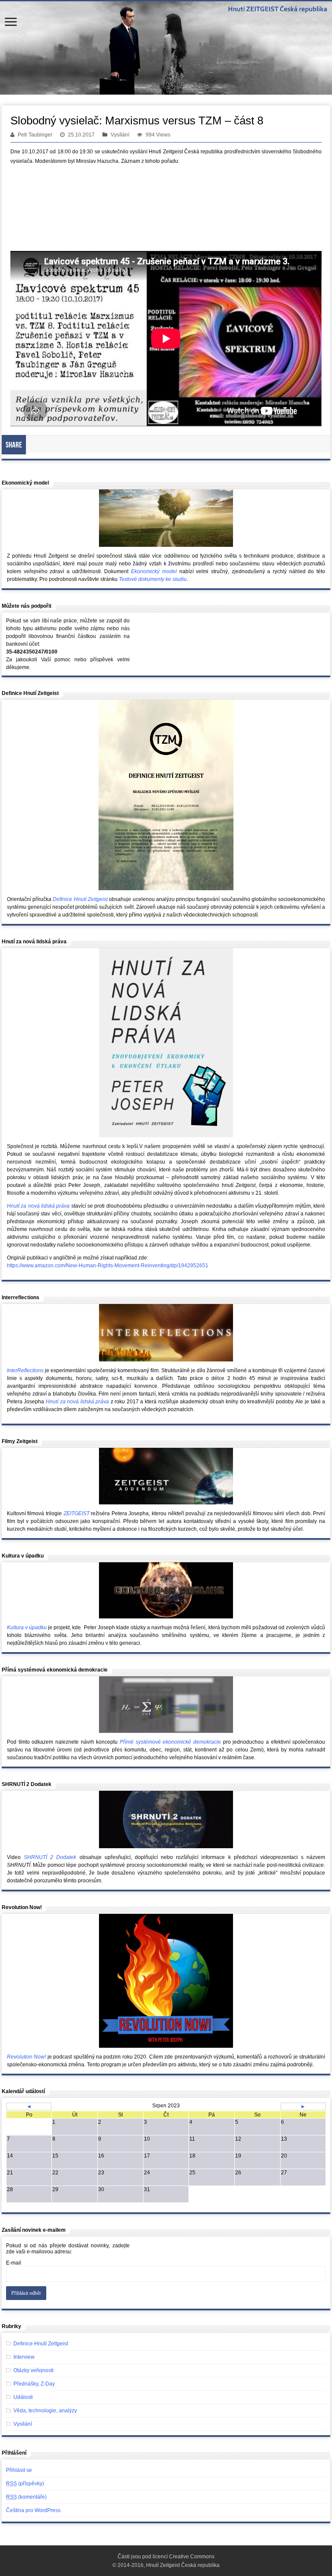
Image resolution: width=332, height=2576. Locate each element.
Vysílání (120, 135)
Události (23, 2397)
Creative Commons (192, 2557)
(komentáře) (26, 2497)
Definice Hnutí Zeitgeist (41, 2344)
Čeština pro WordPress (33, 2510)
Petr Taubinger (35, 135)
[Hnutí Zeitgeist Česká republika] (166, 48)
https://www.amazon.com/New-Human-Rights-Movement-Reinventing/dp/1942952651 (108, 1266)
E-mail (14, 2263)
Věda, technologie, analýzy (45, 2411)
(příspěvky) (25, 2484)
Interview (24, 2357)
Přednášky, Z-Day (34, 2384)
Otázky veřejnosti (34, 2370)
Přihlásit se (19, 2470)
